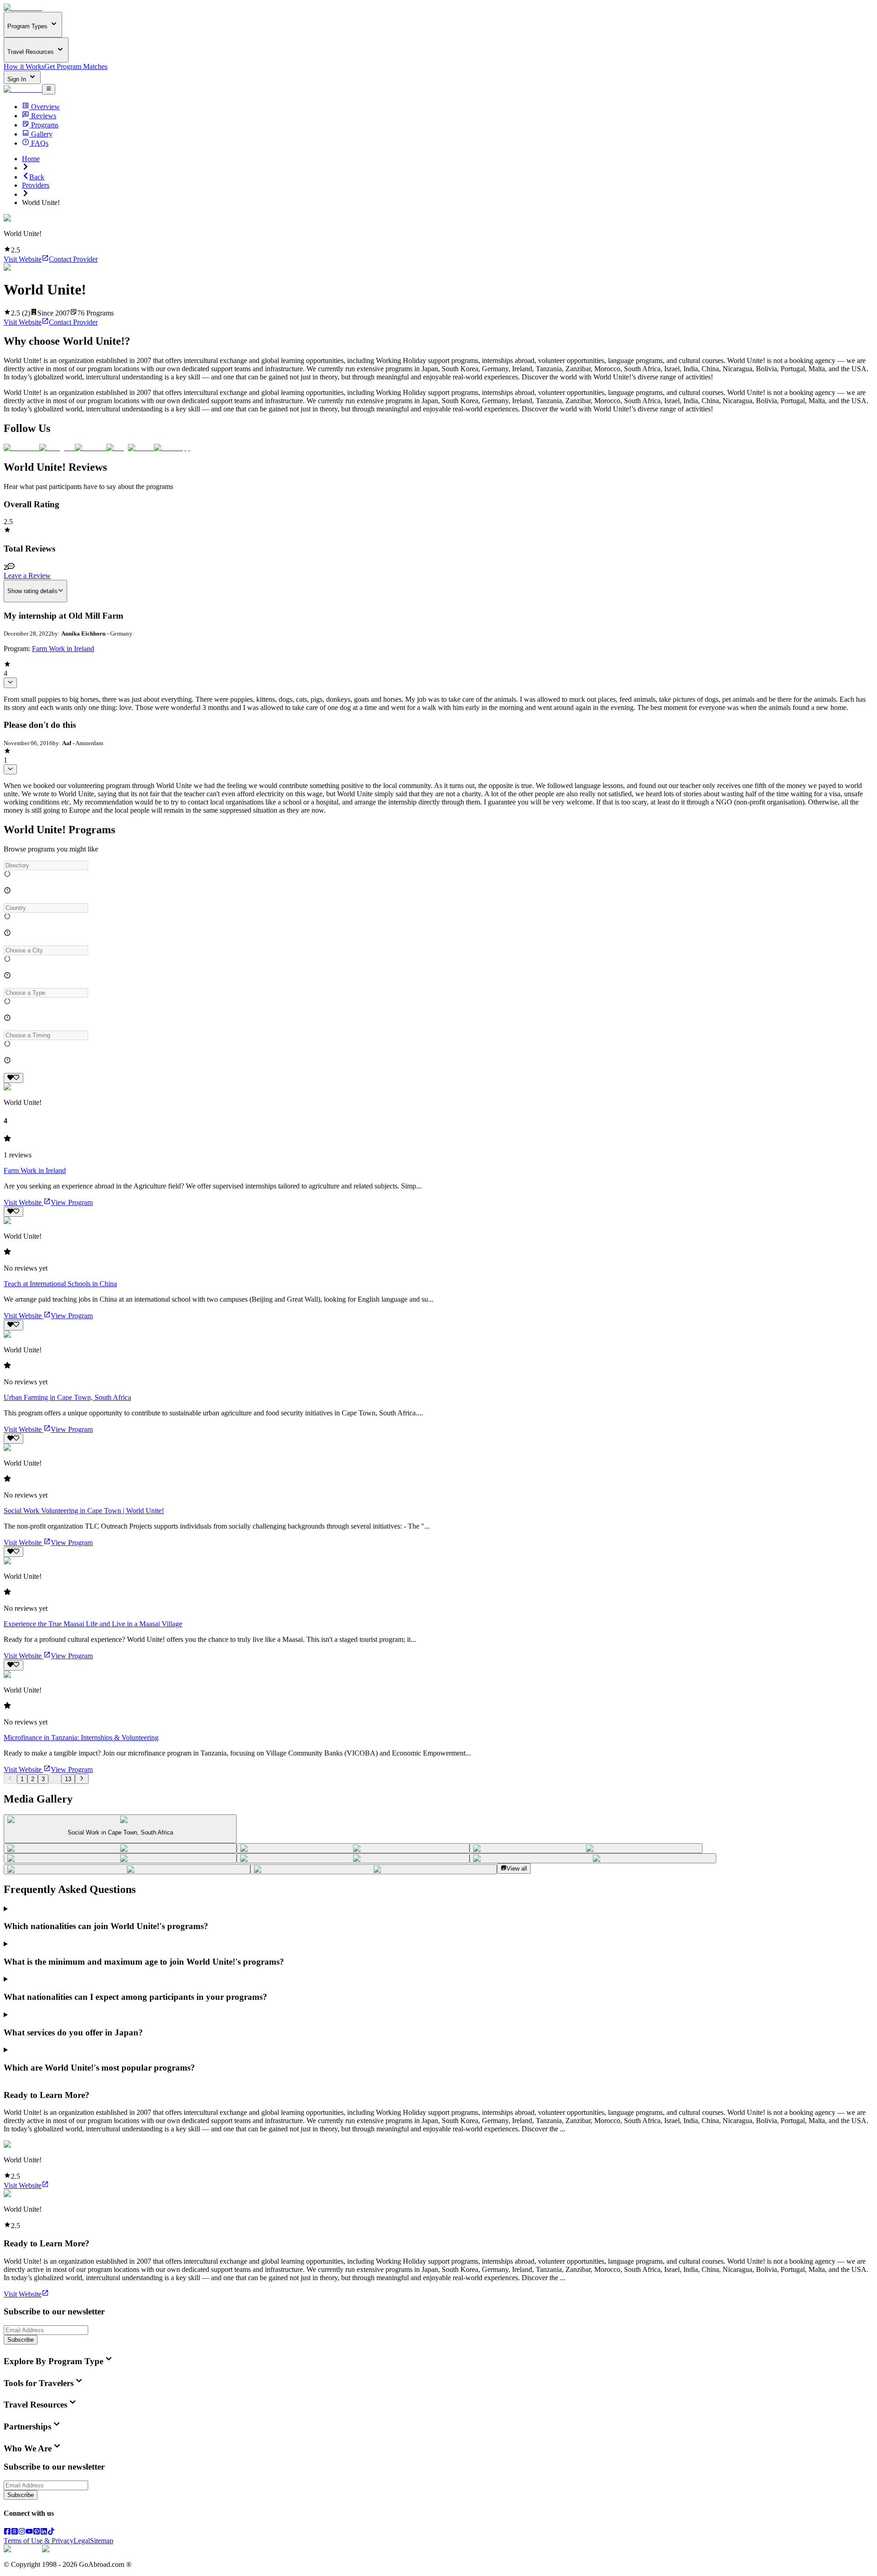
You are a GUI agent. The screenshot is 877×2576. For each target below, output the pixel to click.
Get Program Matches (76, 66)
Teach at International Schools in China (60, 1284)
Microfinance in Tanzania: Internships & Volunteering (81, 1737)
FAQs (40, 143)
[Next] (82, 1779)
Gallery (42, 134)
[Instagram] (22, 2532)
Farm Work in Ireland (63, 649)
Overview (45, 107)
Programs (45, 125)
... (55, 1779)
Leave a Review (27, 576)
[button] (438, 865)
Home (31, 159)
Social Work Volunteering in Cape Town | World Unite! (84, 1511)
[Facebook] (7, 2532)
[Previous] (10, 1779)
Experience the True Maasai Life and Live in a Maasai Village (93, 1624)
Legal (82, 2541)
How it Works (24, 66)
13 (68, 1779)
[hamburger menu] (49, 89)
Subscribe (21, 2340)
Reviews (44, 116)
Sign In (18, 79)
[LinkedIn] (44, 2532)
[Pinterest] (37, 2532)
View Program (72, 1202)
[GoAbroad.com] (23, 8)
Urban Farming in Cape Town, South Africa (67, 1397)
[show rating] (10, 683)
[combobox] (46, 865)
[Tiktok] (51, 2532)
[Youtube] (29, 2532)
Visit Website (23, 259)
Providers (36, 185)
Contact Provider (73, 259)
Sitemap (102, 2541)
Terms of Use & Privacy (39, 2541)
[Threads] (15, 2532)
